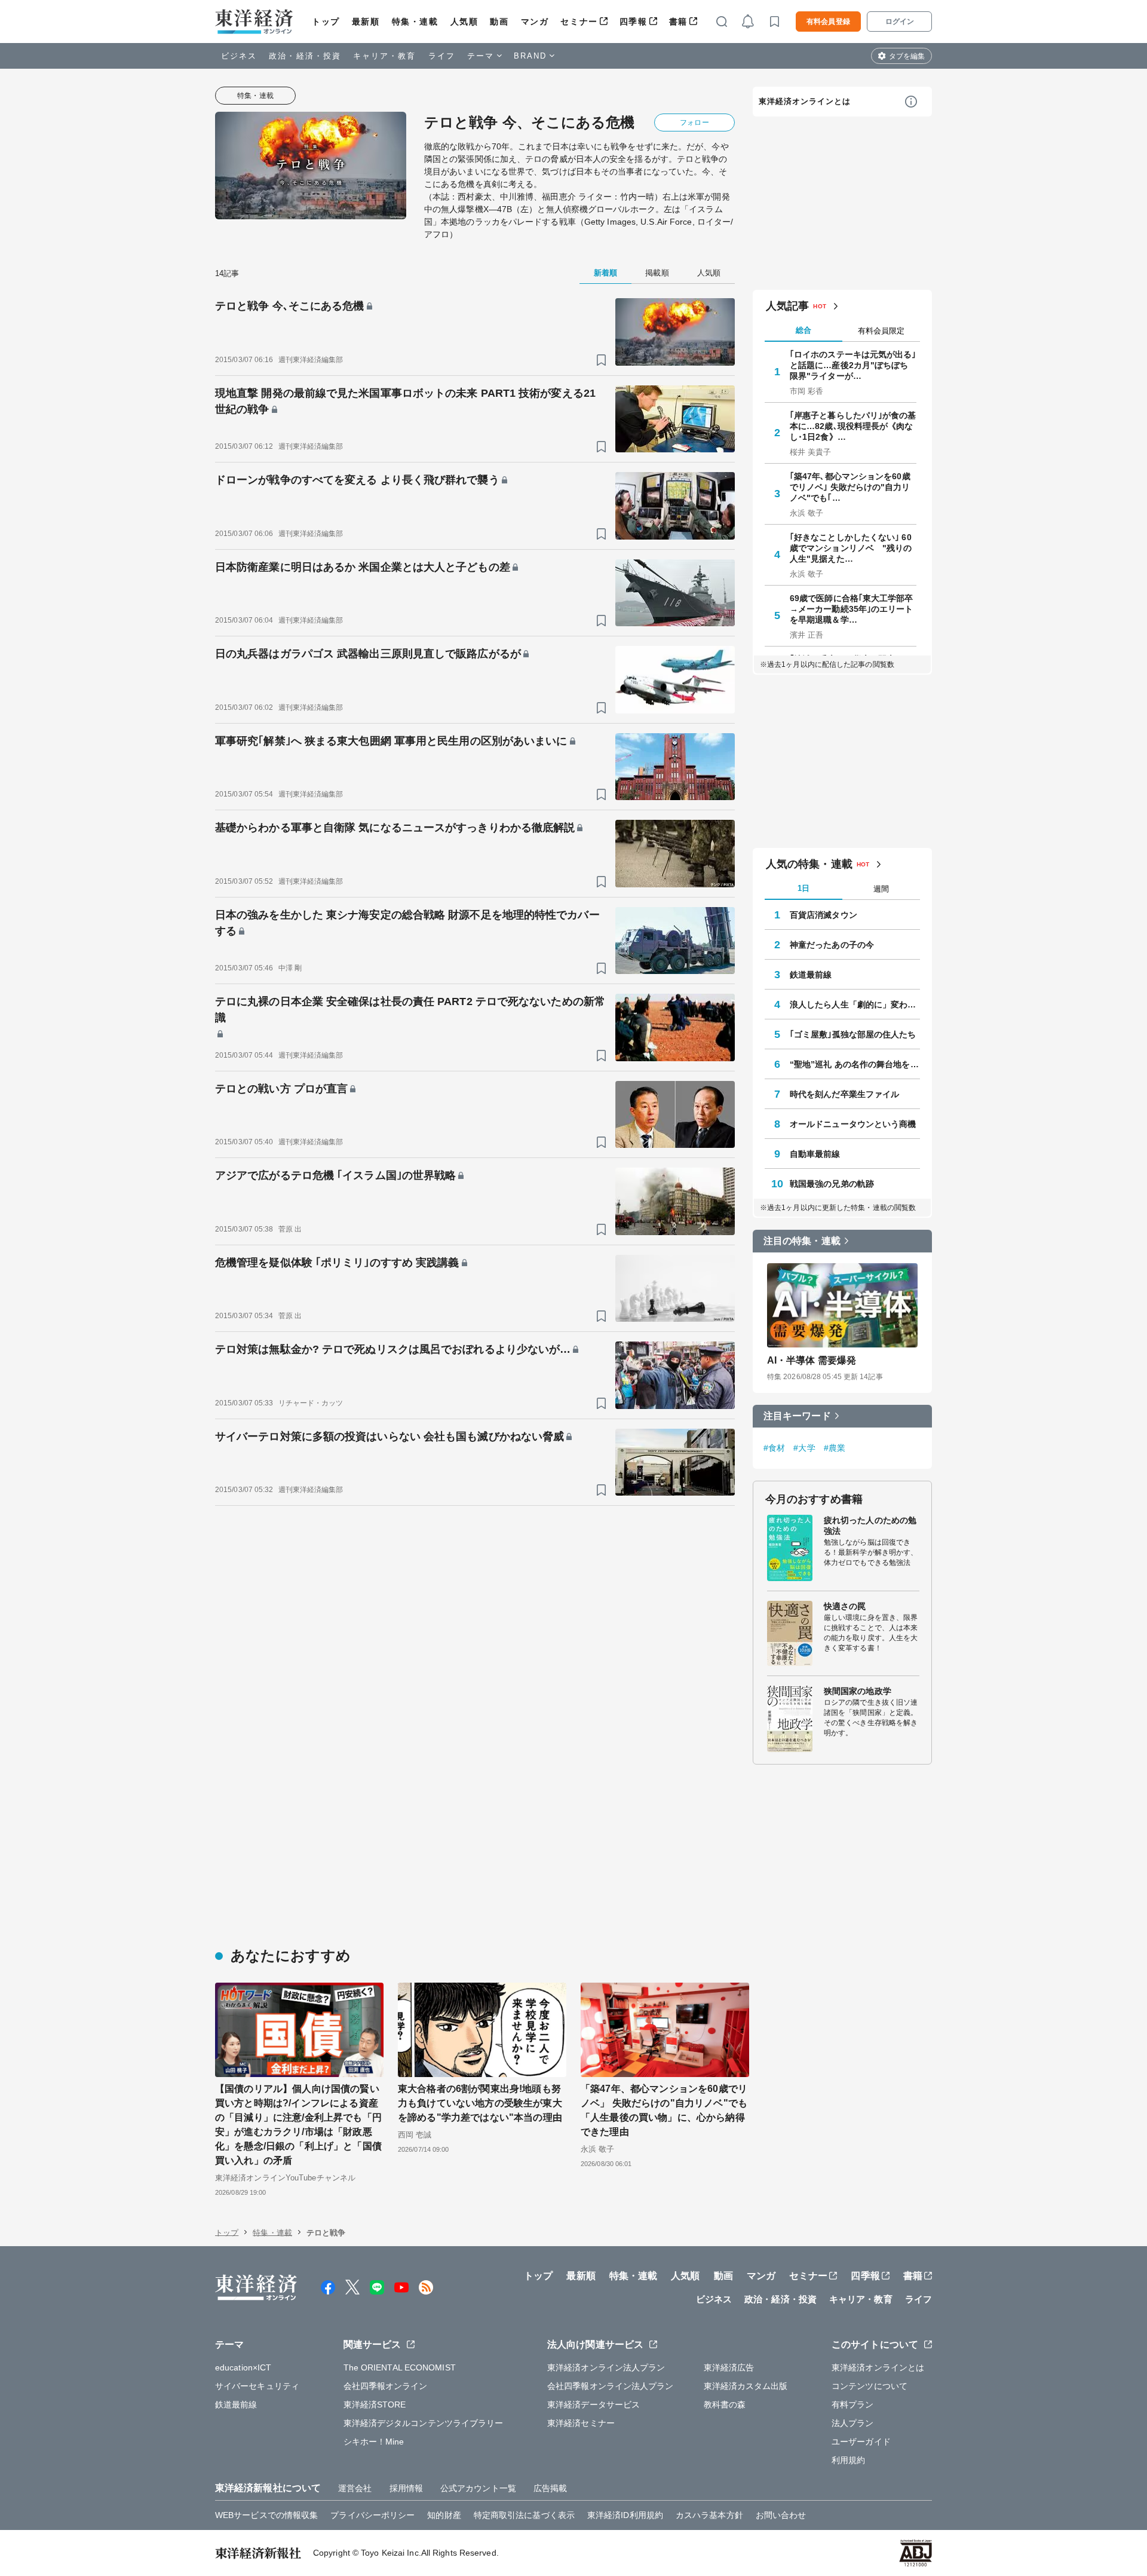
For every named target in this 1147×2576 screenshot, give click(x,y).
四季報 (634, 22)
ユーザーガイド (861, 2442)
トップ (326, 22)
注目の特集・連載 (802, 1241)
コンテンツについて (870, 2386)
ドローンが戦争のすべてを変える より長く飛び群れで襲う (357, 480)
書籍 (678, 22)
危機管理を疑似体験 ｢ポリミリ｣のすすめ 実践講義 (337, 1263)
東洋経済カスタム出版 (746, 2386)
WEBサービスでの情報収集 (266, 2515)
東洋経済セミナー (581, 2423)
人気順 (464, 22)
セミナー (579, 22)
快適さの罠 (845, 1606)
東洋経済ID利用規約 (625, 2515)
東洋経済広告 (729, 2367)
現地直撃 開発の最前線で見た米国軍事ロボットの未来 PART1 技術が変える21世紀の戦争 (405, 401)
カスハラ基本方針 (709, 2515)
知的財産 (444, 2515)
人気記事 (787, 306)
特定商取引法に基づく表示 (524, 2515)
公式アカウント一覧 (478, 2488)
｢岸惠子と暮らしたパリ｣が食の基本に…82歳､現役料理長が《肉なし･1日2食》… (853, 426)
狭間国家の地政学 (858, 1691)
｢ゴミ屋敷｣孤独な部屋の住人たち (853, 1034)
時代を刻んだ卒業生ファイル (844, 1094)
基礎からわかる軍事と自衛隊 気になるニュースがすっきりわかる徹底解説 (395, 828)
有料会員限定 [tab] (881, 331)
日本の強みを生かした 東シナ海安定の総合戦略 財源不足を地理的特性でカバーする (407, 923)
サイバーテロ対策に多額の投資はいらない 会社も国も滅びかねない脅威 (390, 1436)
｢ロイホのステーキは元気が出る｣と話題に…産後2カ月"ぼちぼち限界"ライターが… (853, 365)
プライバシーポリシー (372, 2515)
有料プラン (853, 2405)
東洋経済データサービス (594, 2405)
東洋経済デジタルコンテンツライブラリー (424, 2423)
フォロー (694, 122)
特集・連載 (415, 22)
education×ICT (243, 2367)
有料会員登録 (828, 22)
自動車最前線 (815, 1154)
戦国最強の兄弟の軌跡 (832, 1184)
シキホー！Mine (374, 2442)
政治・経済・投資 (305, 56)
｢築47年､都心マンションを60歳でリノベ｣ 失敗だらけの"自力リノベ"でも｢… (850, 487)
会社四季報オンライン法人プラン (611, 2386)
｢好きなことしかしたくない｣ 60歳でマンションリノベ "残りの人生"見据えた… (851, 548)
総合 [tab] (803, 330)
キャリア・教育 (385, 56)
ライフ (442, 56)
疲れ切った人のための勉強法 (870, 1526)
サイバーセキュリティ (257, 2386)
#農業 (835, 1448)
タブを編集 (907, 56)
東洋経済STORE (375, 2405)
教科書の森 (725, 2405)
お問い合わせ (781, 2515)
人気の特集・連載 (809, 864)
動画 (499, 22)
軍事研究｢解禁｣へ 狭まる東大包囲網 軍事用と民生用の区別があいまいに (391, 741)
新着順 (605, 273)
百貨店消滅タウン (824, 915)
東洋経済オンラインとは (805, 101)
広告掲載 (550, 2488)
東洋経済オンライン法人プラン (606, 2367)
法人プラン (853, 2423)
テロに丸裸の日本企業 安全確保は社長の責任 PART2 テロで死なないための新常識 (410, 1010)
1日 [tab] (803, 888)
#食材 (774, 1448)
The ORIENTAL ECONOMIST (400, 2367)
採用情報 (406, 2488)
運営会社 (355, 2488)
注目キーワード (797, 1416)
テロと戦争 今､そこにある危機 (290, 306)
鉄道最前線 (811, 975)
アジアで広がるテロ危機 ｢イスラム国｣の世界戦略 (335, 1175)
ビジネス (239, 56)
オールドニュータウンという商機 (853, 1124)
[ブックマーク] (601, 360)
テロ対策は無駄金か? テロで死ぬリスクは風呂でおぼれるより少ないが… (393, 1349)
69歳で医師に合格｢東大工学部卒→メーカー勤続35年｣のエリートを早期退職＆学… (852, 609)
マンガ (535, 22)
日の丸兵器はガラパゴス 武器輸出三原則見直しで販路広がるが (368, 654)
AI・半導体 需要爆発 (812, 1360)
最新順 (366, 22)
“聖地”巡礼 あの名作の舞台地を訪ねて (855, 1064)
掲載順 (657, 273)
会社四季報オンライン (386, 2386)
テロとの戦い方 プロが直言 (281, 1089)
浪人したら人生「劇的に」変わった (855, 1004)
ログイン (900, 22)
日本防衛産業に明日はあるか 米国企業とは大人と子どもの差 (363, 567)
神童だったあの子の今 (832, 945)
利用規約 (848, 2460)
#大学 (804, 1448)
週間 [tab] (881, 889)
